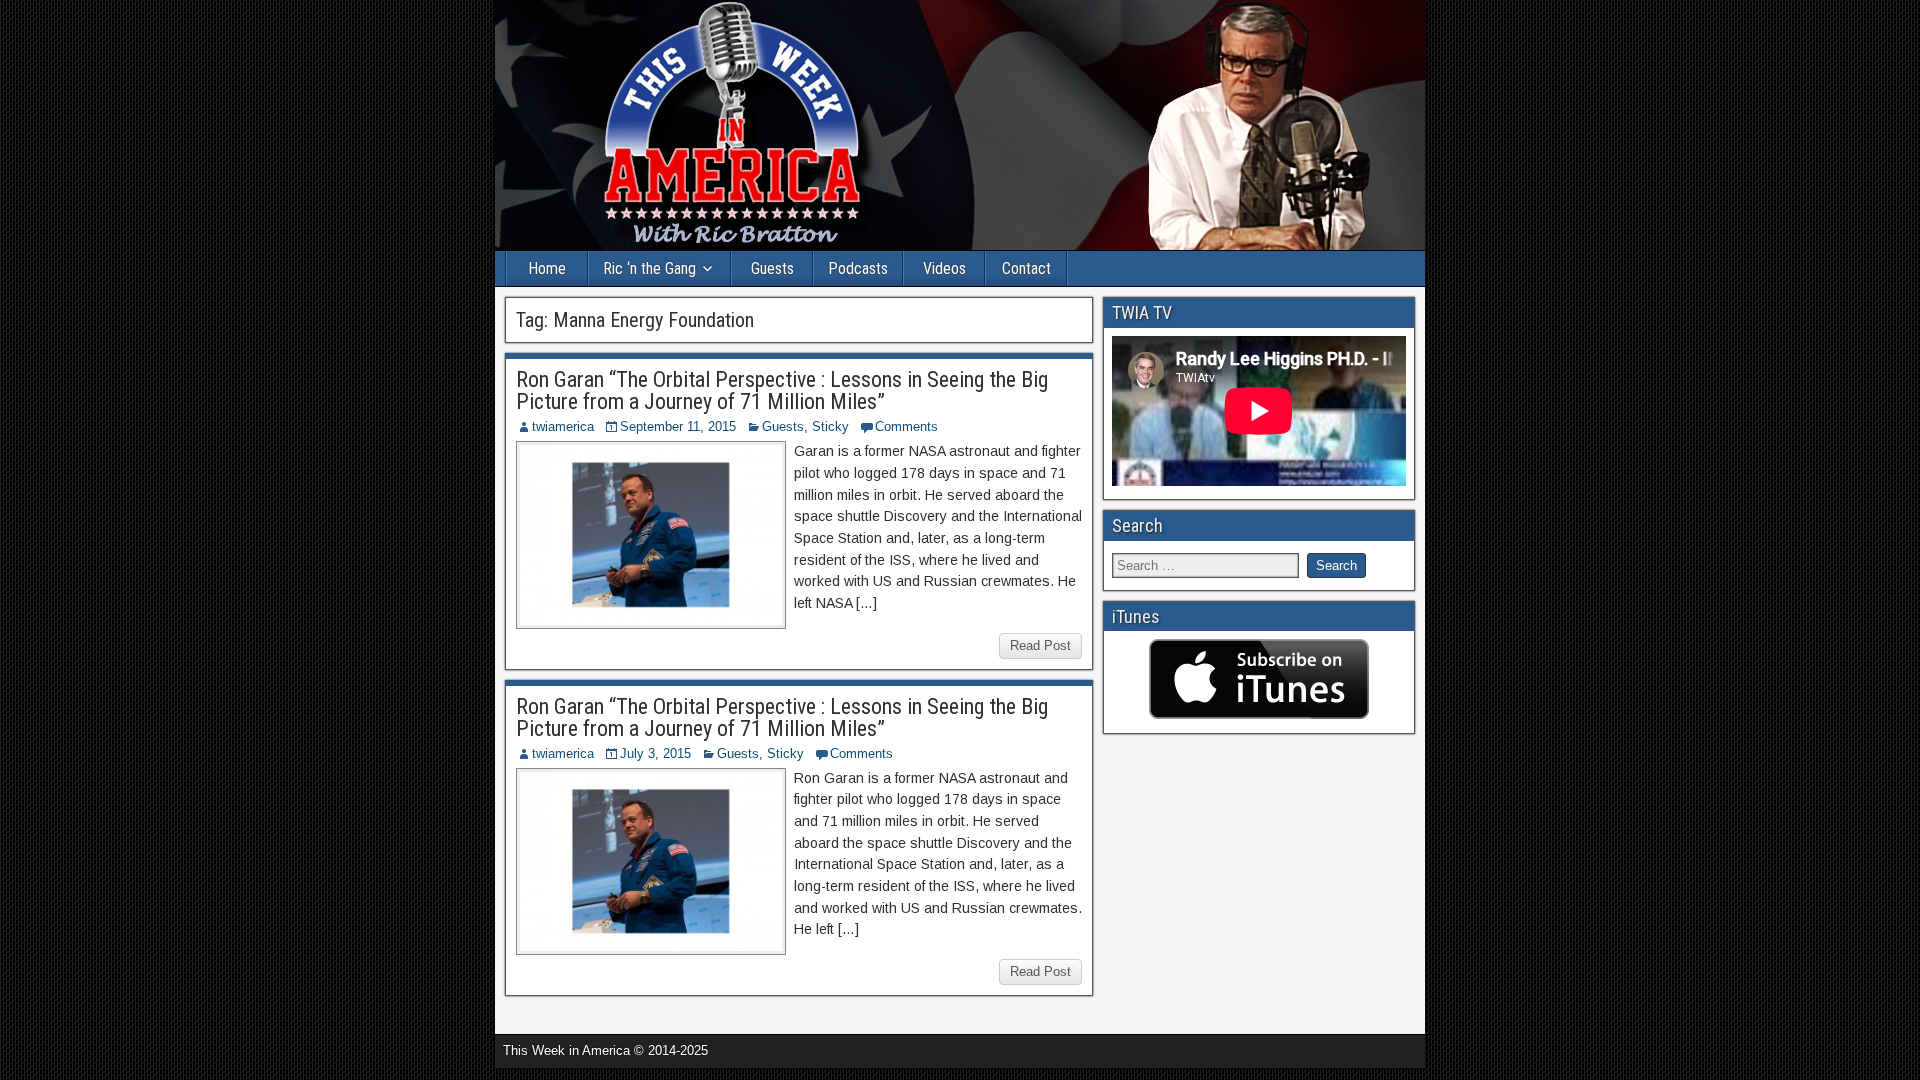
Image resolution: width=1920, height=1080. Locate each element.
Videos (944, 268)
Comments (906, 426)
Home (547, 268)
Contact (1026, 268)
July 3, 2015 (655, 753)
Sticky (830, 426)
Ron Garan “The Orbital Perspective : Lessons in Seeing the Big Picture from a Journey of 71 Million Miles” (782, 390)
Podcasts (858, 268)
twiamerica (563, 426)
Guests (772, 268)
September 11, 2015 (678, 426)
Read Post (1040, 645)
